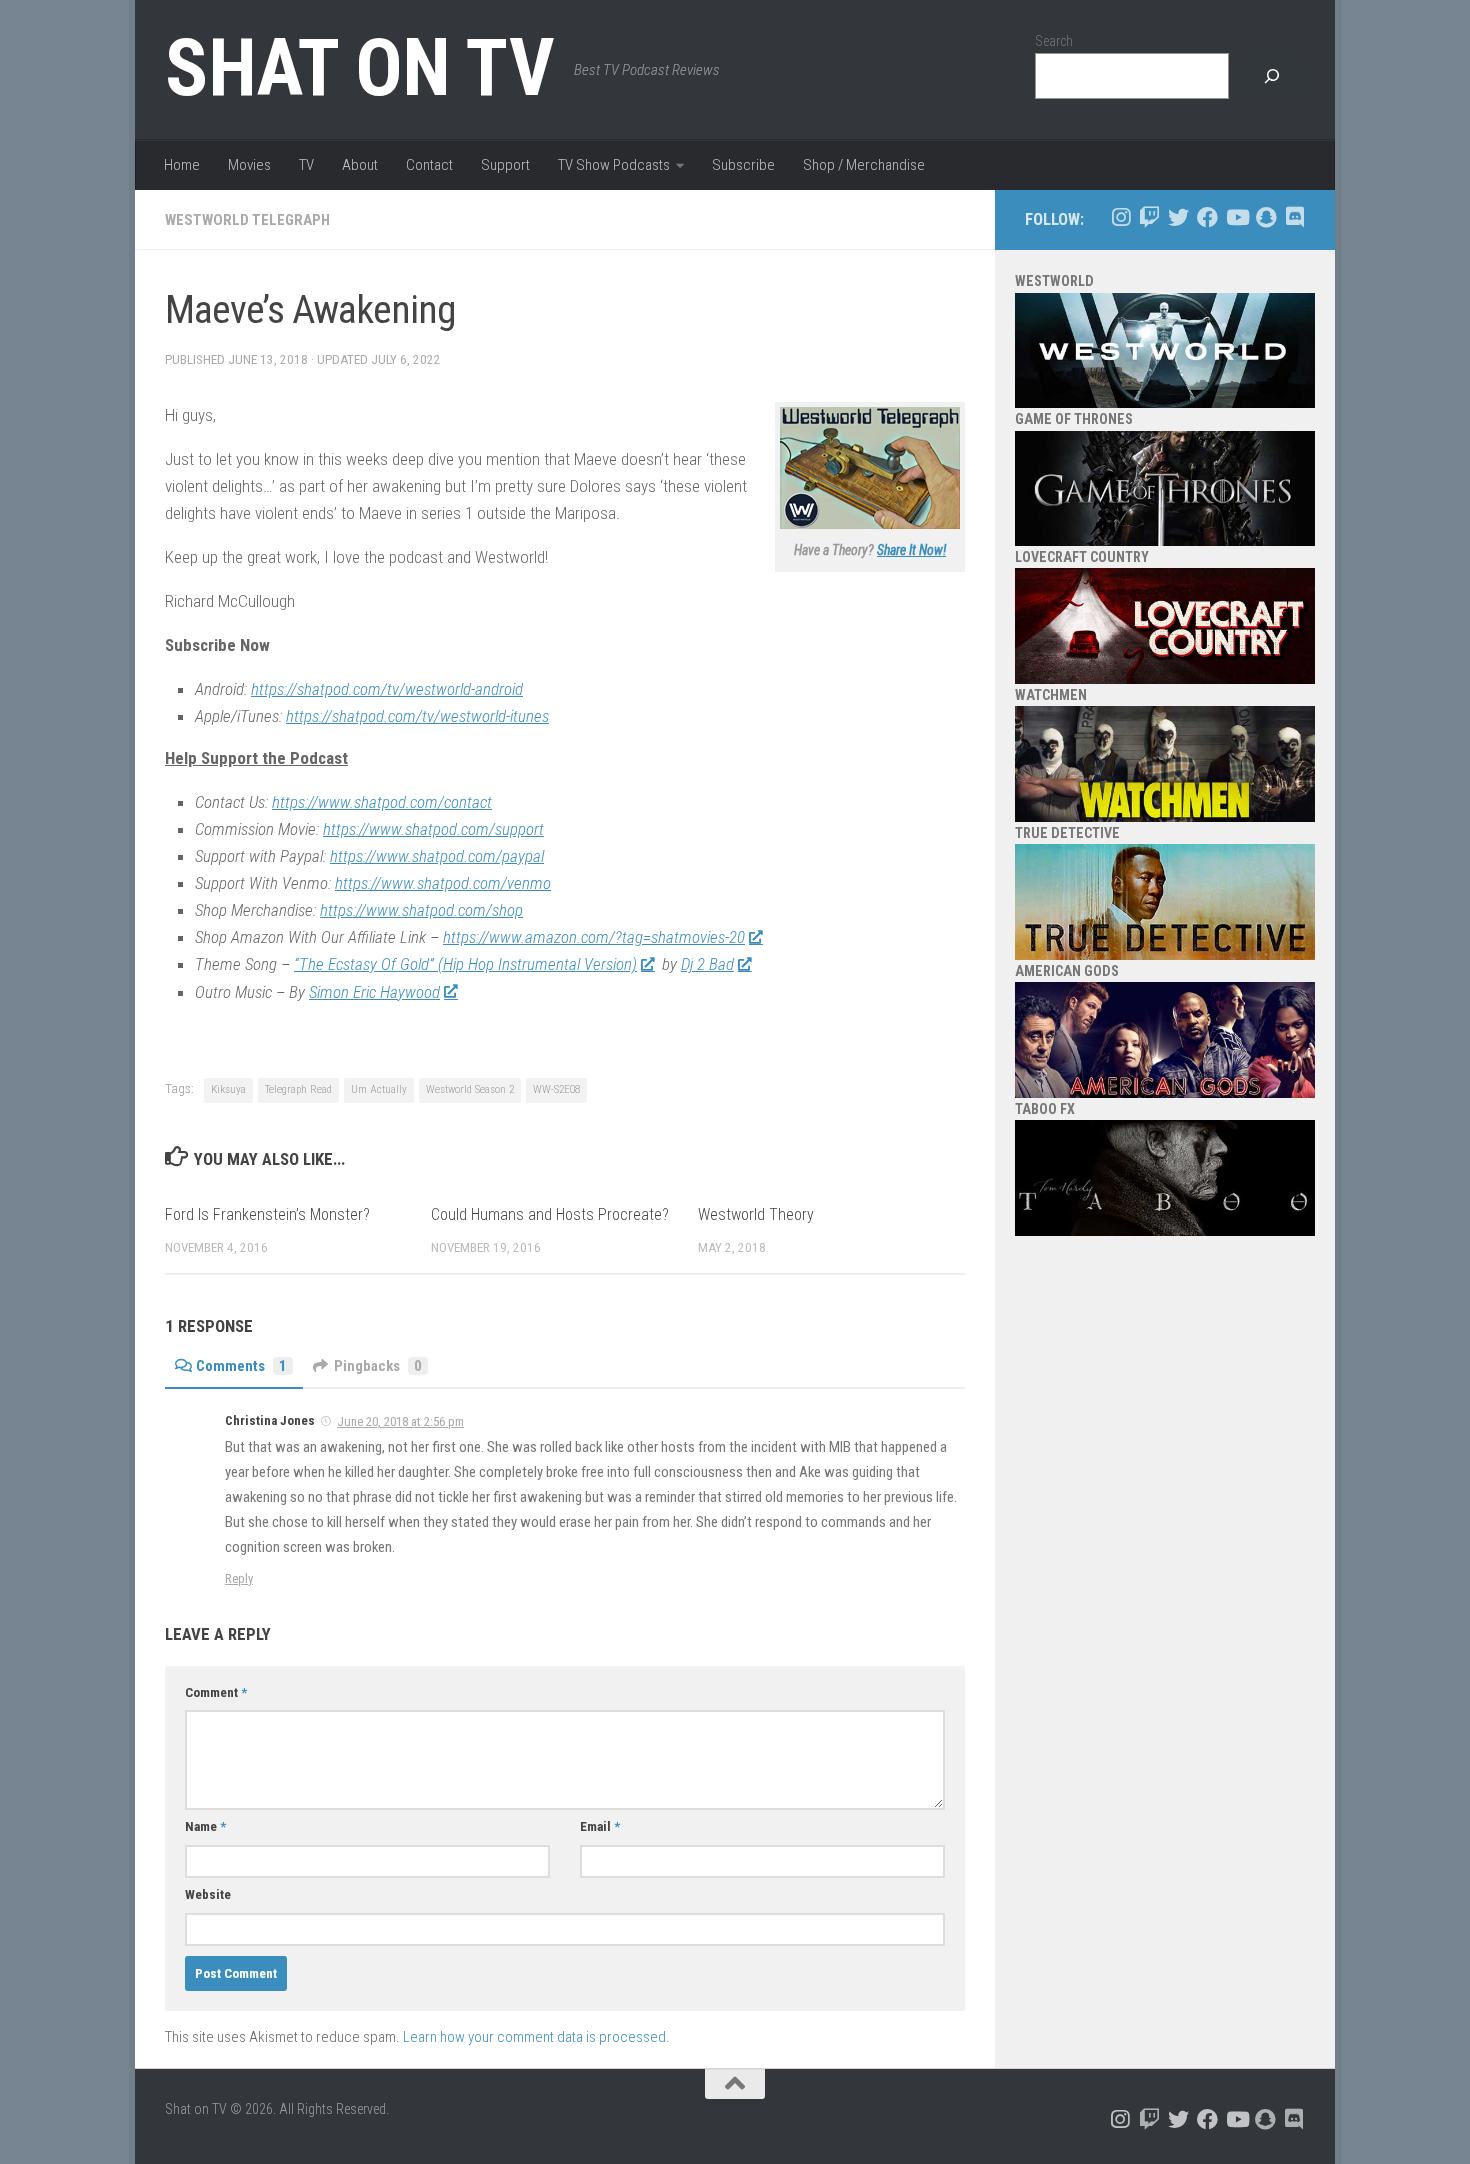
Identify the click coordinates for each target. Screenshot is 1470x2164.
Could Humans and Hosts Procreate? (550, 1214)
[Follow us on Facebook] (1207, 217)
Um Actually (379, 1089)
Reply (239, 1578)
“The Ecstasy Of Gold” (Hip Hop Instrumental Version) (465, 964)
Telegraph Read (298, 1089)
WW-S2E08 (556, 1089)
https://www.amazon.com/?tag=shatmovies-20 (594, 937)
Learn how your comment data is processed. (536, 2037)
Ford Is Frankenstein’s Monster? (267, 1214)
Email (600, 1826)
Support (505, 165)
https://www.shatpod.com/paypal (437, 856)
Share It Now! (911, 550)
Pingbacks (378, 1366)
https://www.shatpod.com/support (433, 829)
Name (205, 1826)
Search (1054, 41)
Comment (216, 1692)
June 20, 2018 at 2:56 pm (400, 1421)
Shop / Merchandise (864, 165)
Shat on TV (359, 68)
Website (208, 1894)
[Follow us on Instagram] (1120, 217)
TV (306, 165)
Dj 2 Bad (707, 964)
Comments (241, 1366)
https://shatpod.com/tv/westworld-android (387, 689)
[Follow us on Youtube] (1236, 217)
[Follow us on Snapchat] (1265, 217)
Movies (249, 165)
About (360, 165)
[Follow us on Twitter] (1178, 217)
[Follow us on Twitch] (1149, 217)
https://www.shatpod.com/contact (382, 802)
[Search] (1272, 76)
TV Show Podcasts (614, 165)
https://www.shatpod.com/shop (421, 910)
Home (182, 165)
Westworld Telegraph (247, 220)
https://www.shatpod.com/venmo (443, 883)
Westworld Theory (756, 1214)
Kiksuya (228, 1089)
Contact (429, 165)
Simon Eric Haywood (374, 992)
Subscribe (743, 165)
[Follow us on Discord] (1294, 217)
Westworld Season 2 (470, 1089)
